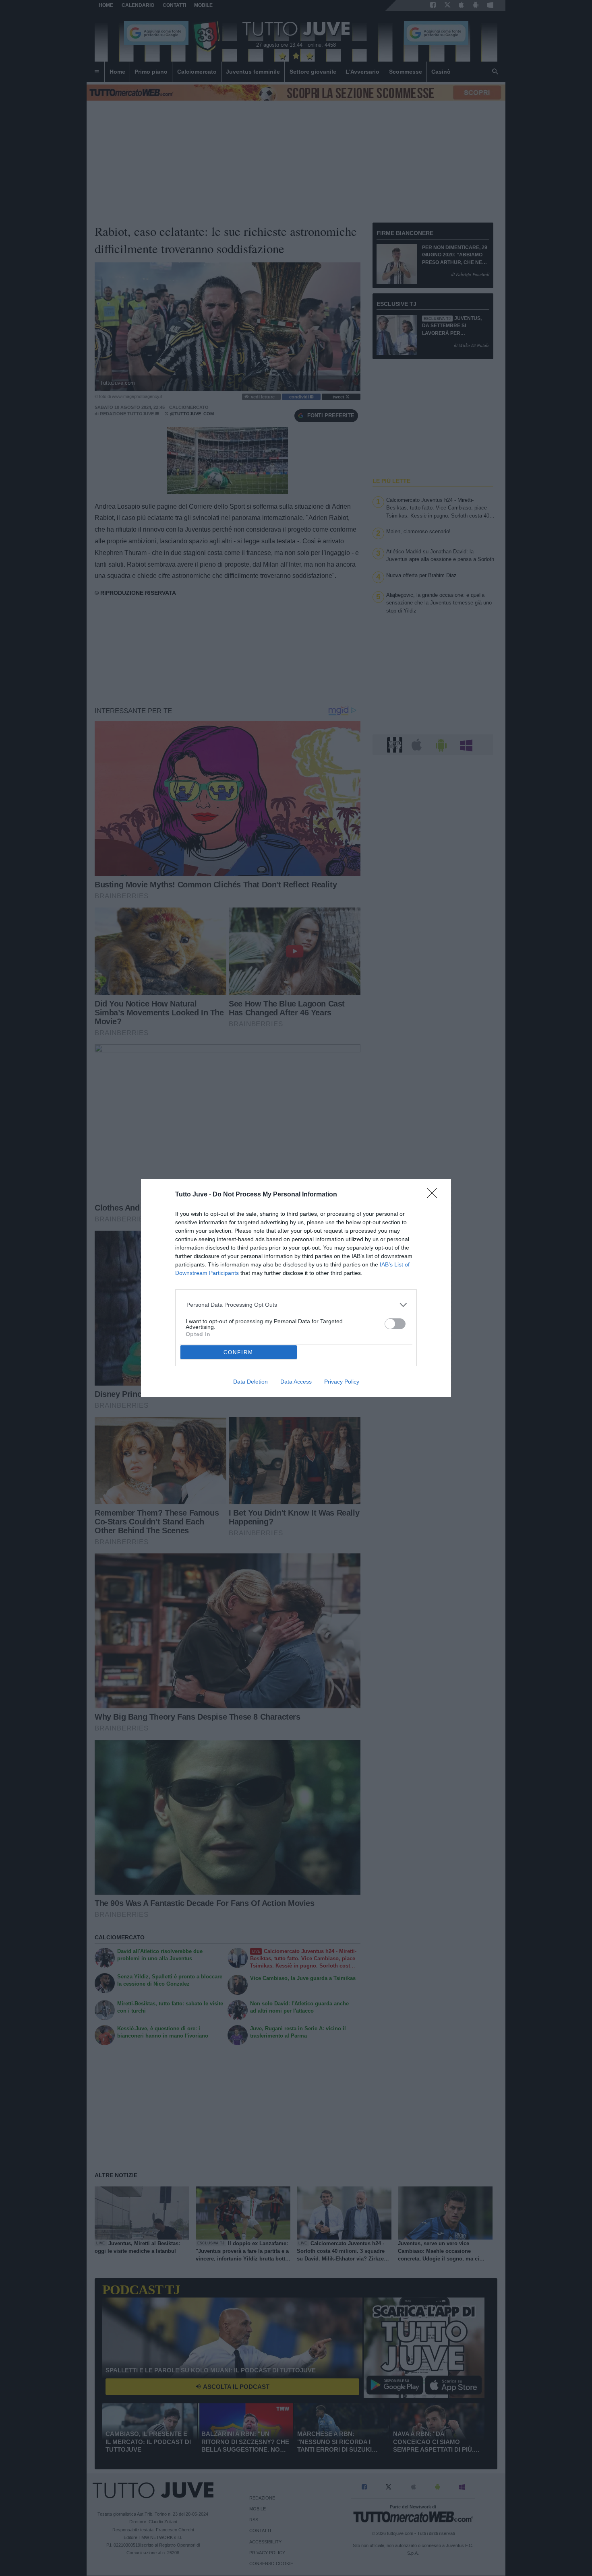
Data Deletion (250, 1382)
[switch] (395, 1324)
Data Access (296, 1382)
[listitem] (296, 1305)
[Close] (435, 1196)
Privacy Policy (342, 1382)
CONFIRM (238, 1352)
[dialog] (296, 1288)
